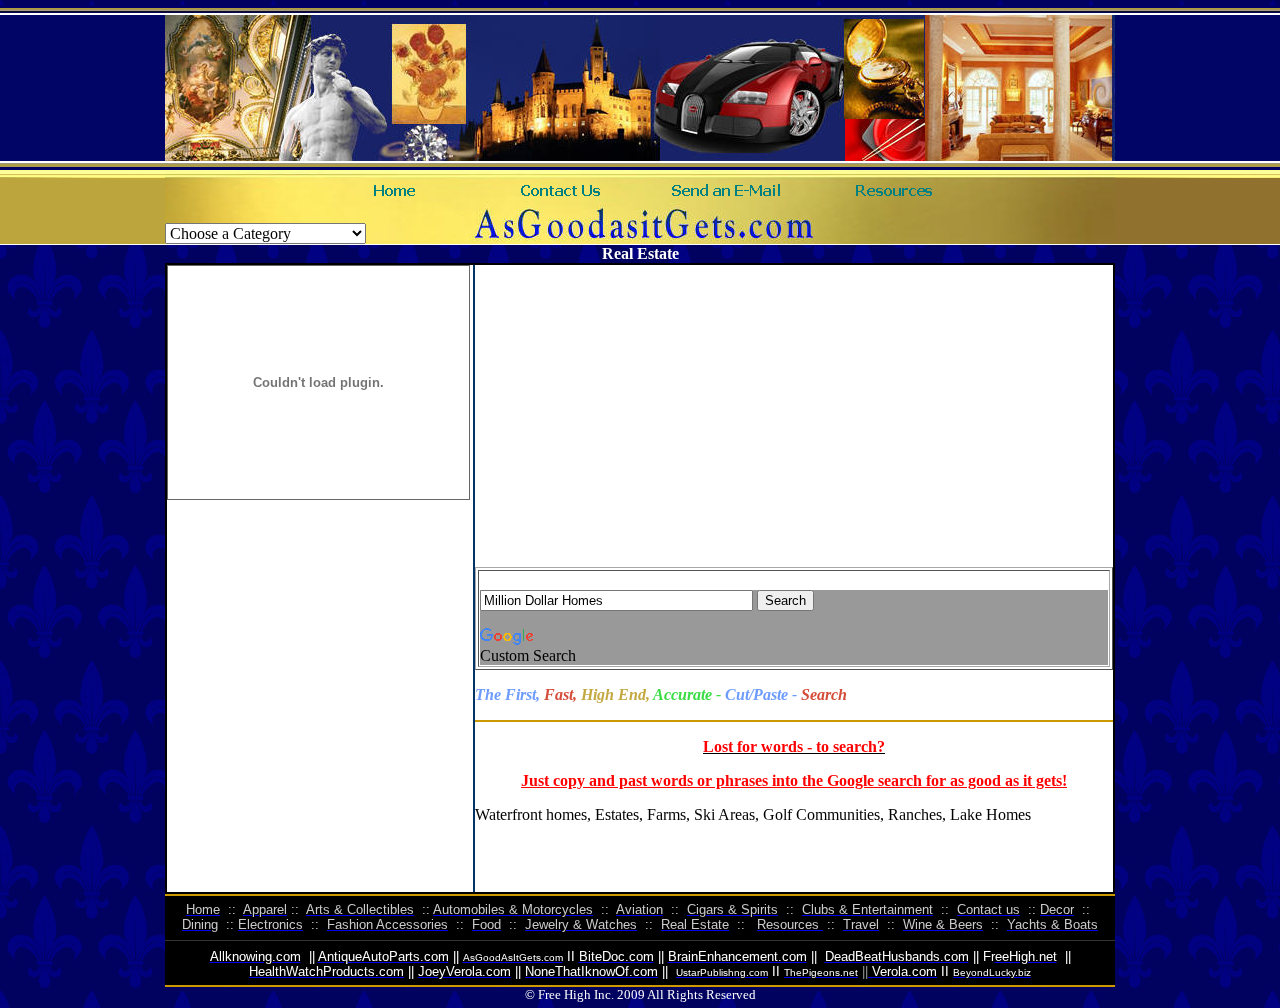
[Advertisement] (876, 423)
